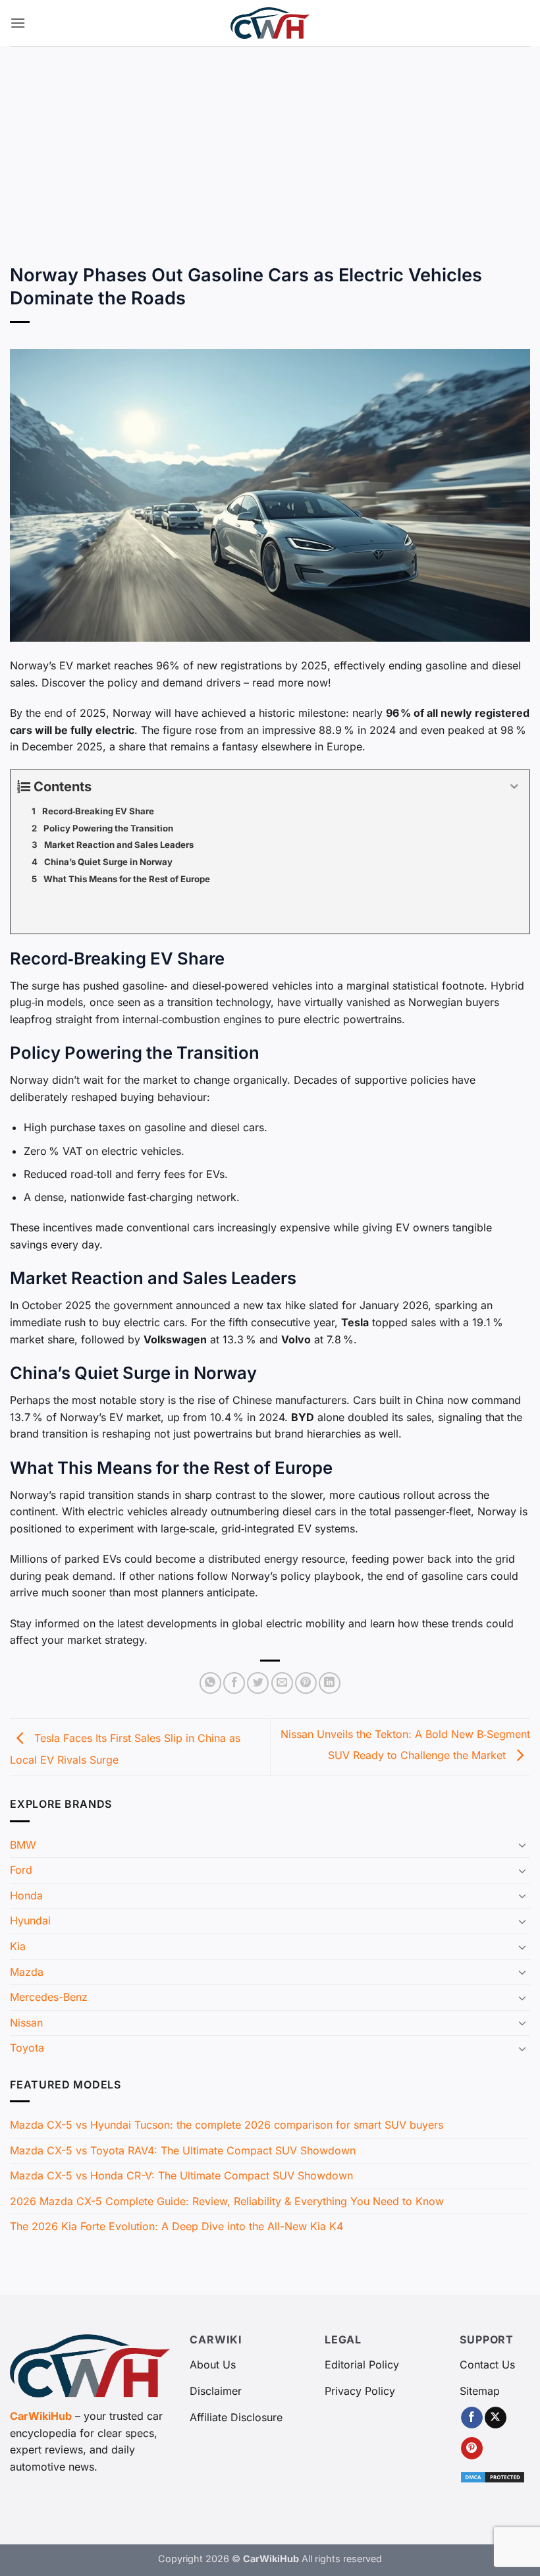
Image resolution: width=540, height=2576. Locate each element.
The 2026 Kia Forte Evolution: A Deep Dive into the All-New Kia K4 (176, 2226)
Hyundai (30, 1920)
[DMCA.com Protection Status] (493, 2476)
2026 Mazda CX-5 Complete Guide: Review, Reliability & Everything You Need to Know (227, 2201)
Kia (18, 1946)
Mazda (27, 1972)
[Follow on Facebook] (472, 2418)
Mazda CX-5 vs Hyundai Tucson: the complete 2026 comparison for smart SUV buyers (227, 2125)
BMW (23, 1845)
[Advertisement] (270, 145)
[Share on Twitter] (258, 1683)
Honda (26, 1895)
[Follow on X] (496, 2418)
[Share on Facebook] (234, 1683)
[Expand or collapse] (515, 787)
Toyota (27, 2048)
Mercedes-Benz (49, 1997)
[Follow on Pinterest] (472, 2448)
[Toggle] (522, 1845)
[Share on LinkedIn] (330, 1683)
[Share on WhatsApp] (210, 1683)
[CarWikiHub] (270, 23)
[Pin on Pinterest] (306, 1683)
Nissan (26, 2023)
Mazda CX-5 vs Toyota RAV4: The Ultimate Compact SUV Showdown (183, 2150)
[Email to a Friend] (282, 1683)
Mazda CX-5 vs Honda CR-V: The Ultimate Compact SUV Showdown (181, 2175)
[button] (18, 23)
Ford (21, 1870)
